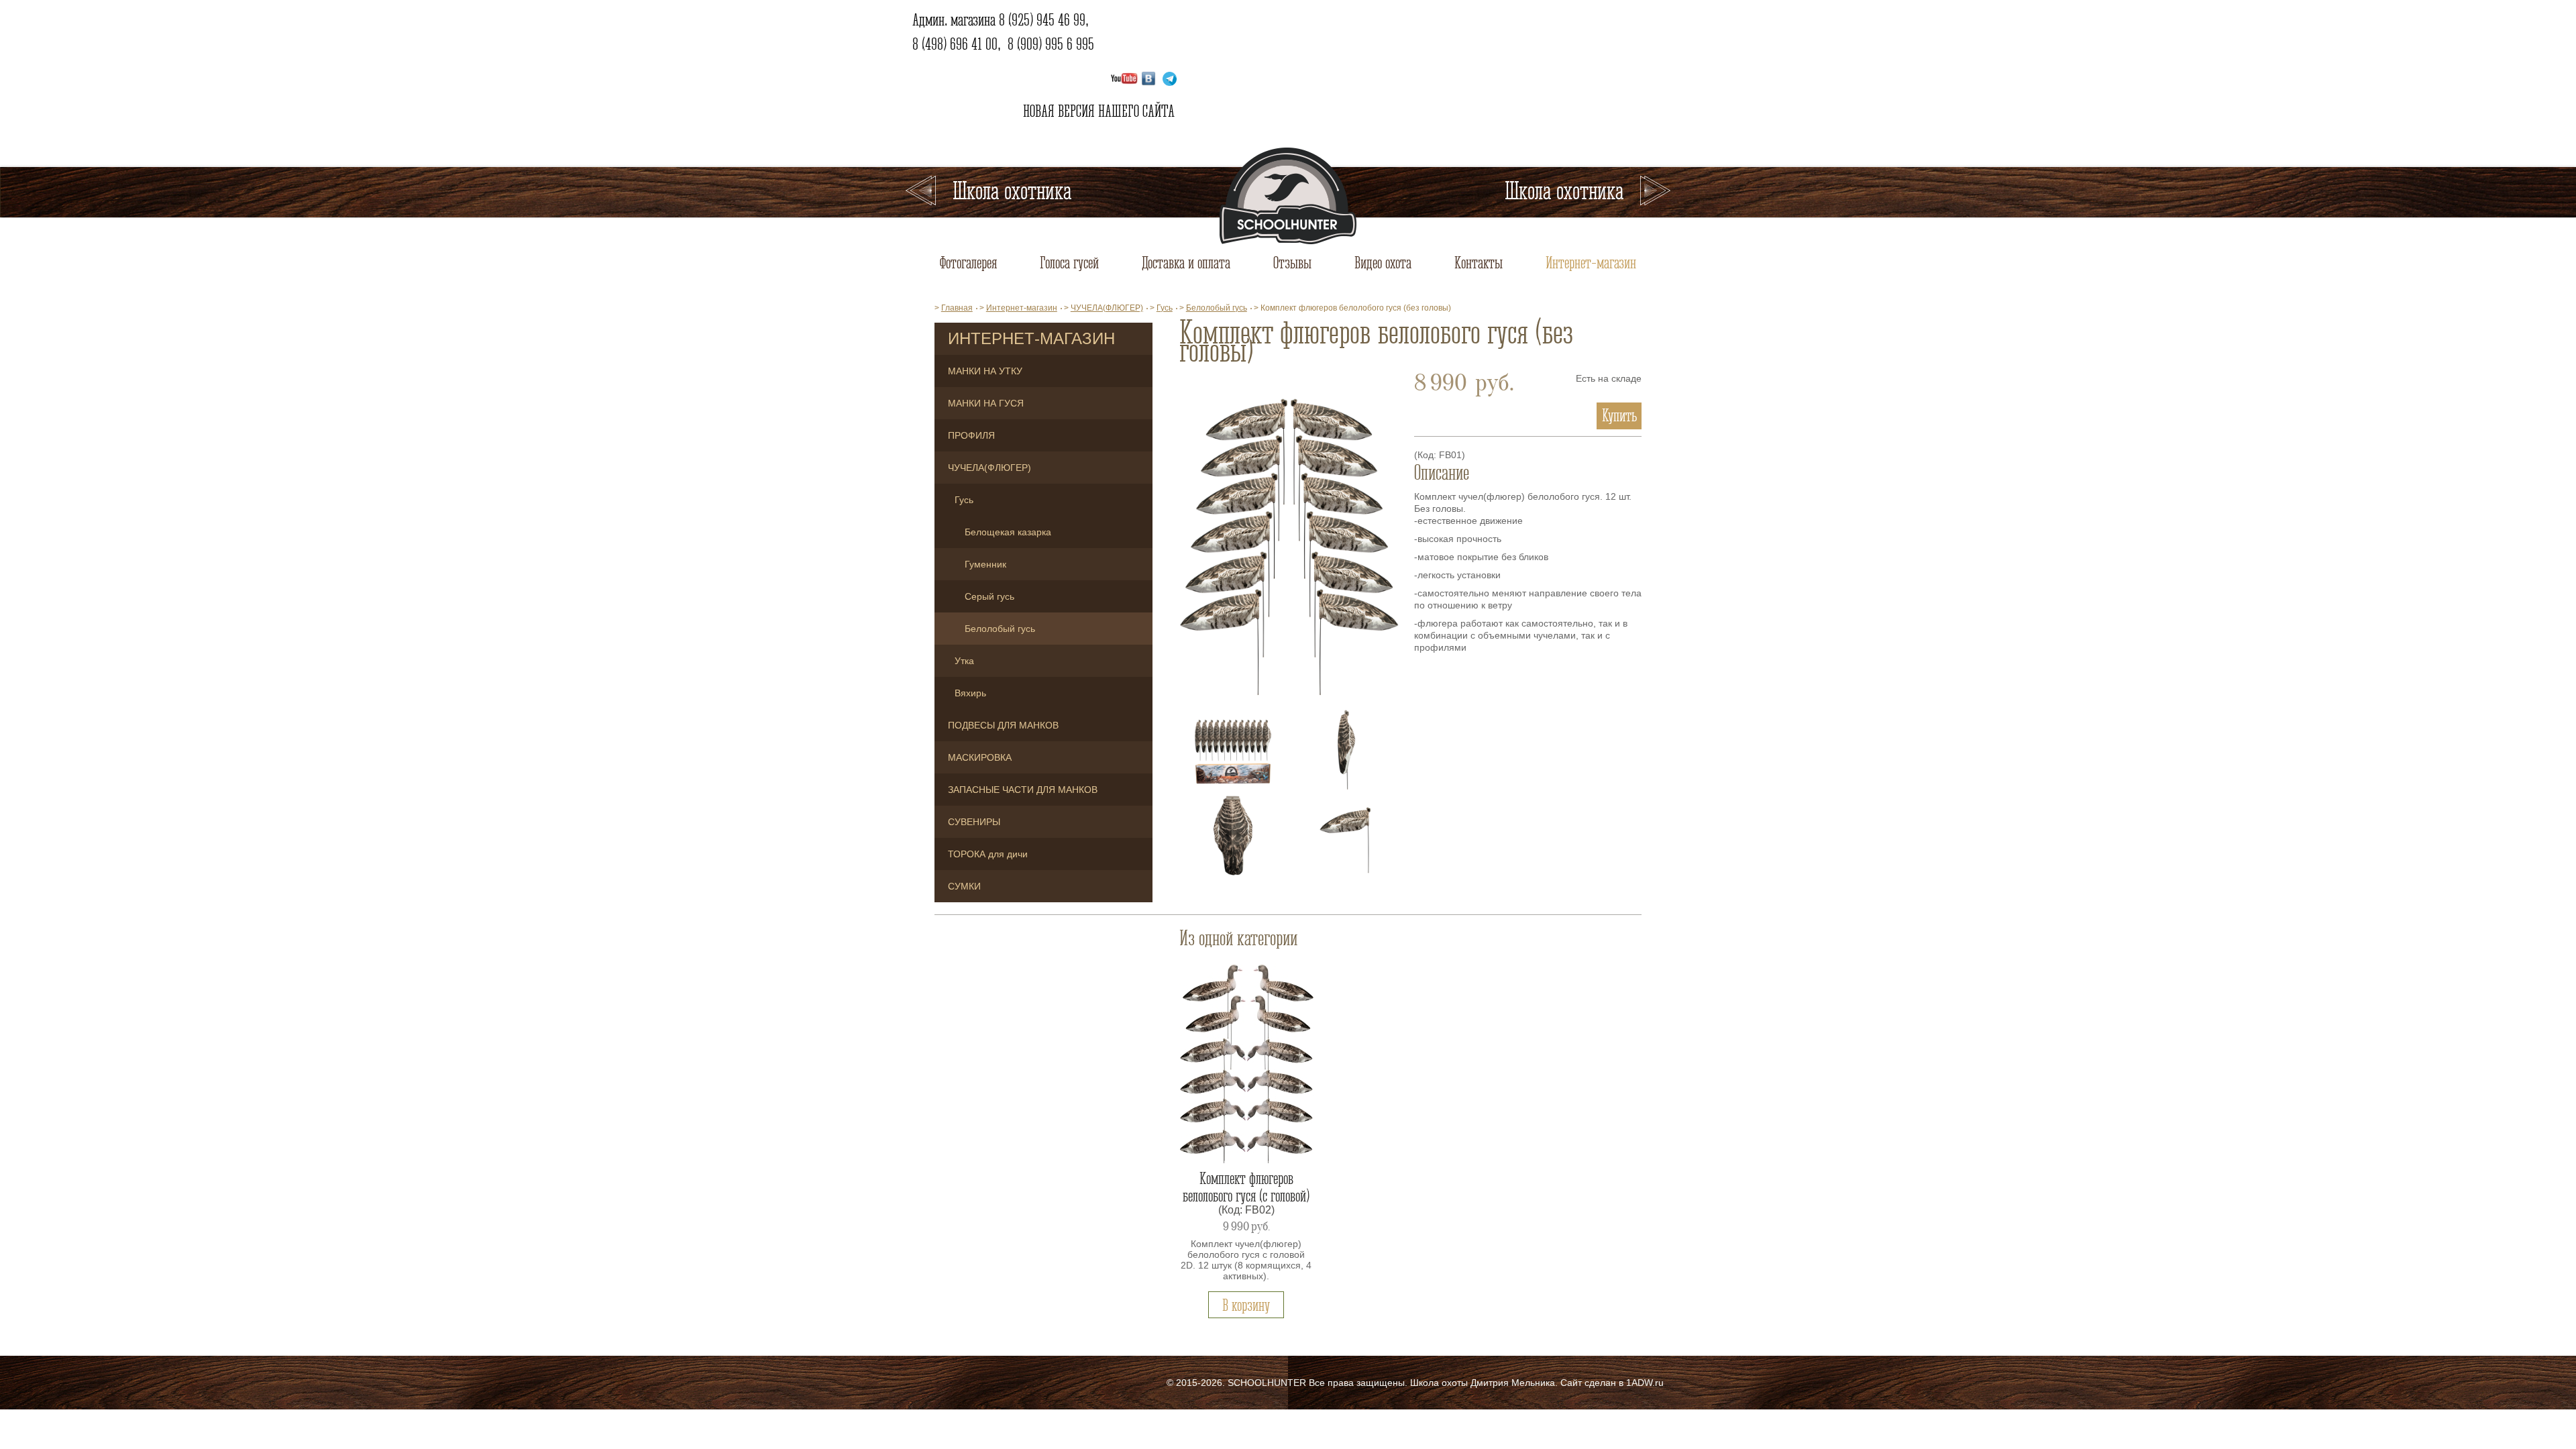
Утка (964, 661)
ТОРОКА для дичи (988, 854)
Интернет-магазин (1591, 262)
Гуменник (985, 564)
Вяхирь (970, 693)
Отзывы (1292, 262)
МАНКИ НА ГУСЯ (986, 403)
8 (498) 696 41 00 (955, 44)
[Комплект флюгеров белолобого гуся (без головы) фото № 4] (1233, 835)
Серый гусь (989, 596)
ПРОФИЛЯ (971, 435)
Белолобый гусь (1000, 629)
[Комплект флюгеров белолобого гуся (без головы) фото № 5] (1346, 835)
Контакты (1479, 262)
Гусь (964, 500)
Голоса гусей (1069, 262)
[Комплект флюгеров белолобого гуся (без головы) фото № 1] (1289, 539)
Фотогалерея (968, 262)
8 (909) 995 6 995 (1051, 44)
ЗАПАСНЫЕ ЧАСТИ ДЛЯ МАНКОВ (1023, 790)
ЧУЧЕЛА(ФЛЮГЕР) (989, 468)
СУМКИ (964, 886)
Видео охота (1383, 262)
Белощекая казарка (1008, 532)
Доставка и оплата (1186, 262)
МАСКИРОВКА (980, 757)
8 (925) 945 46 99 (1042, 19)
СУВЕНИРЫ (974, 822)
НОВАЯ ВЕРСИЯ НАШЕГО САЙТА (1097, 111)
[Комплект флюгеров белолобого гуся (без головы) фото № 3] (1346, 749)
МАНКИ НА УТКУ (985, 371)
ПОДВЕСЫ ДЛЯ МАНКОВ (1003, 725)
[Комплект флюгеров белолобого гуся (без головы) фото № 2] (1233, 749)
